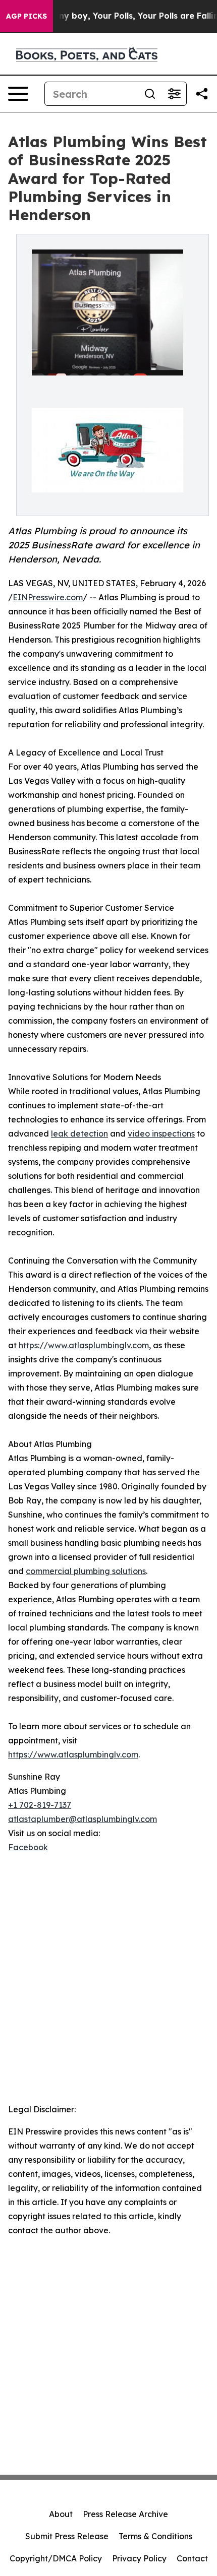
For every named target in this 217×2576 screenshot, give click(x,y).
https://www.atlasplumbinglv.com (84, 1345)
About (61, 2514)
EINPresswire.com (48, 597)
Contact (192, 2558)
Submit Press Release (67, 2536)
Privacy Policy (139, 2558)
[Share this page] (202, 94)
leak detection (79, 1134)
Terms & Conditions (155, 2536)
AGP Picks (26, 16)
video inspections (161, 1134)
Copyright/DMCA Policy (56, 2558)
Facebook (28, 1847)
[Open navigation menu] (18, 94)
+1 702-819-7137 (40, 1805)
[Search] (150, 94)
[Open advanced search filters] (174, 94)
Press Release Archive (125, 2514)
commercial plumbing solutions (86, 1571)
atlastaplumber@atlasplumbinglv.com (83, 1819)
